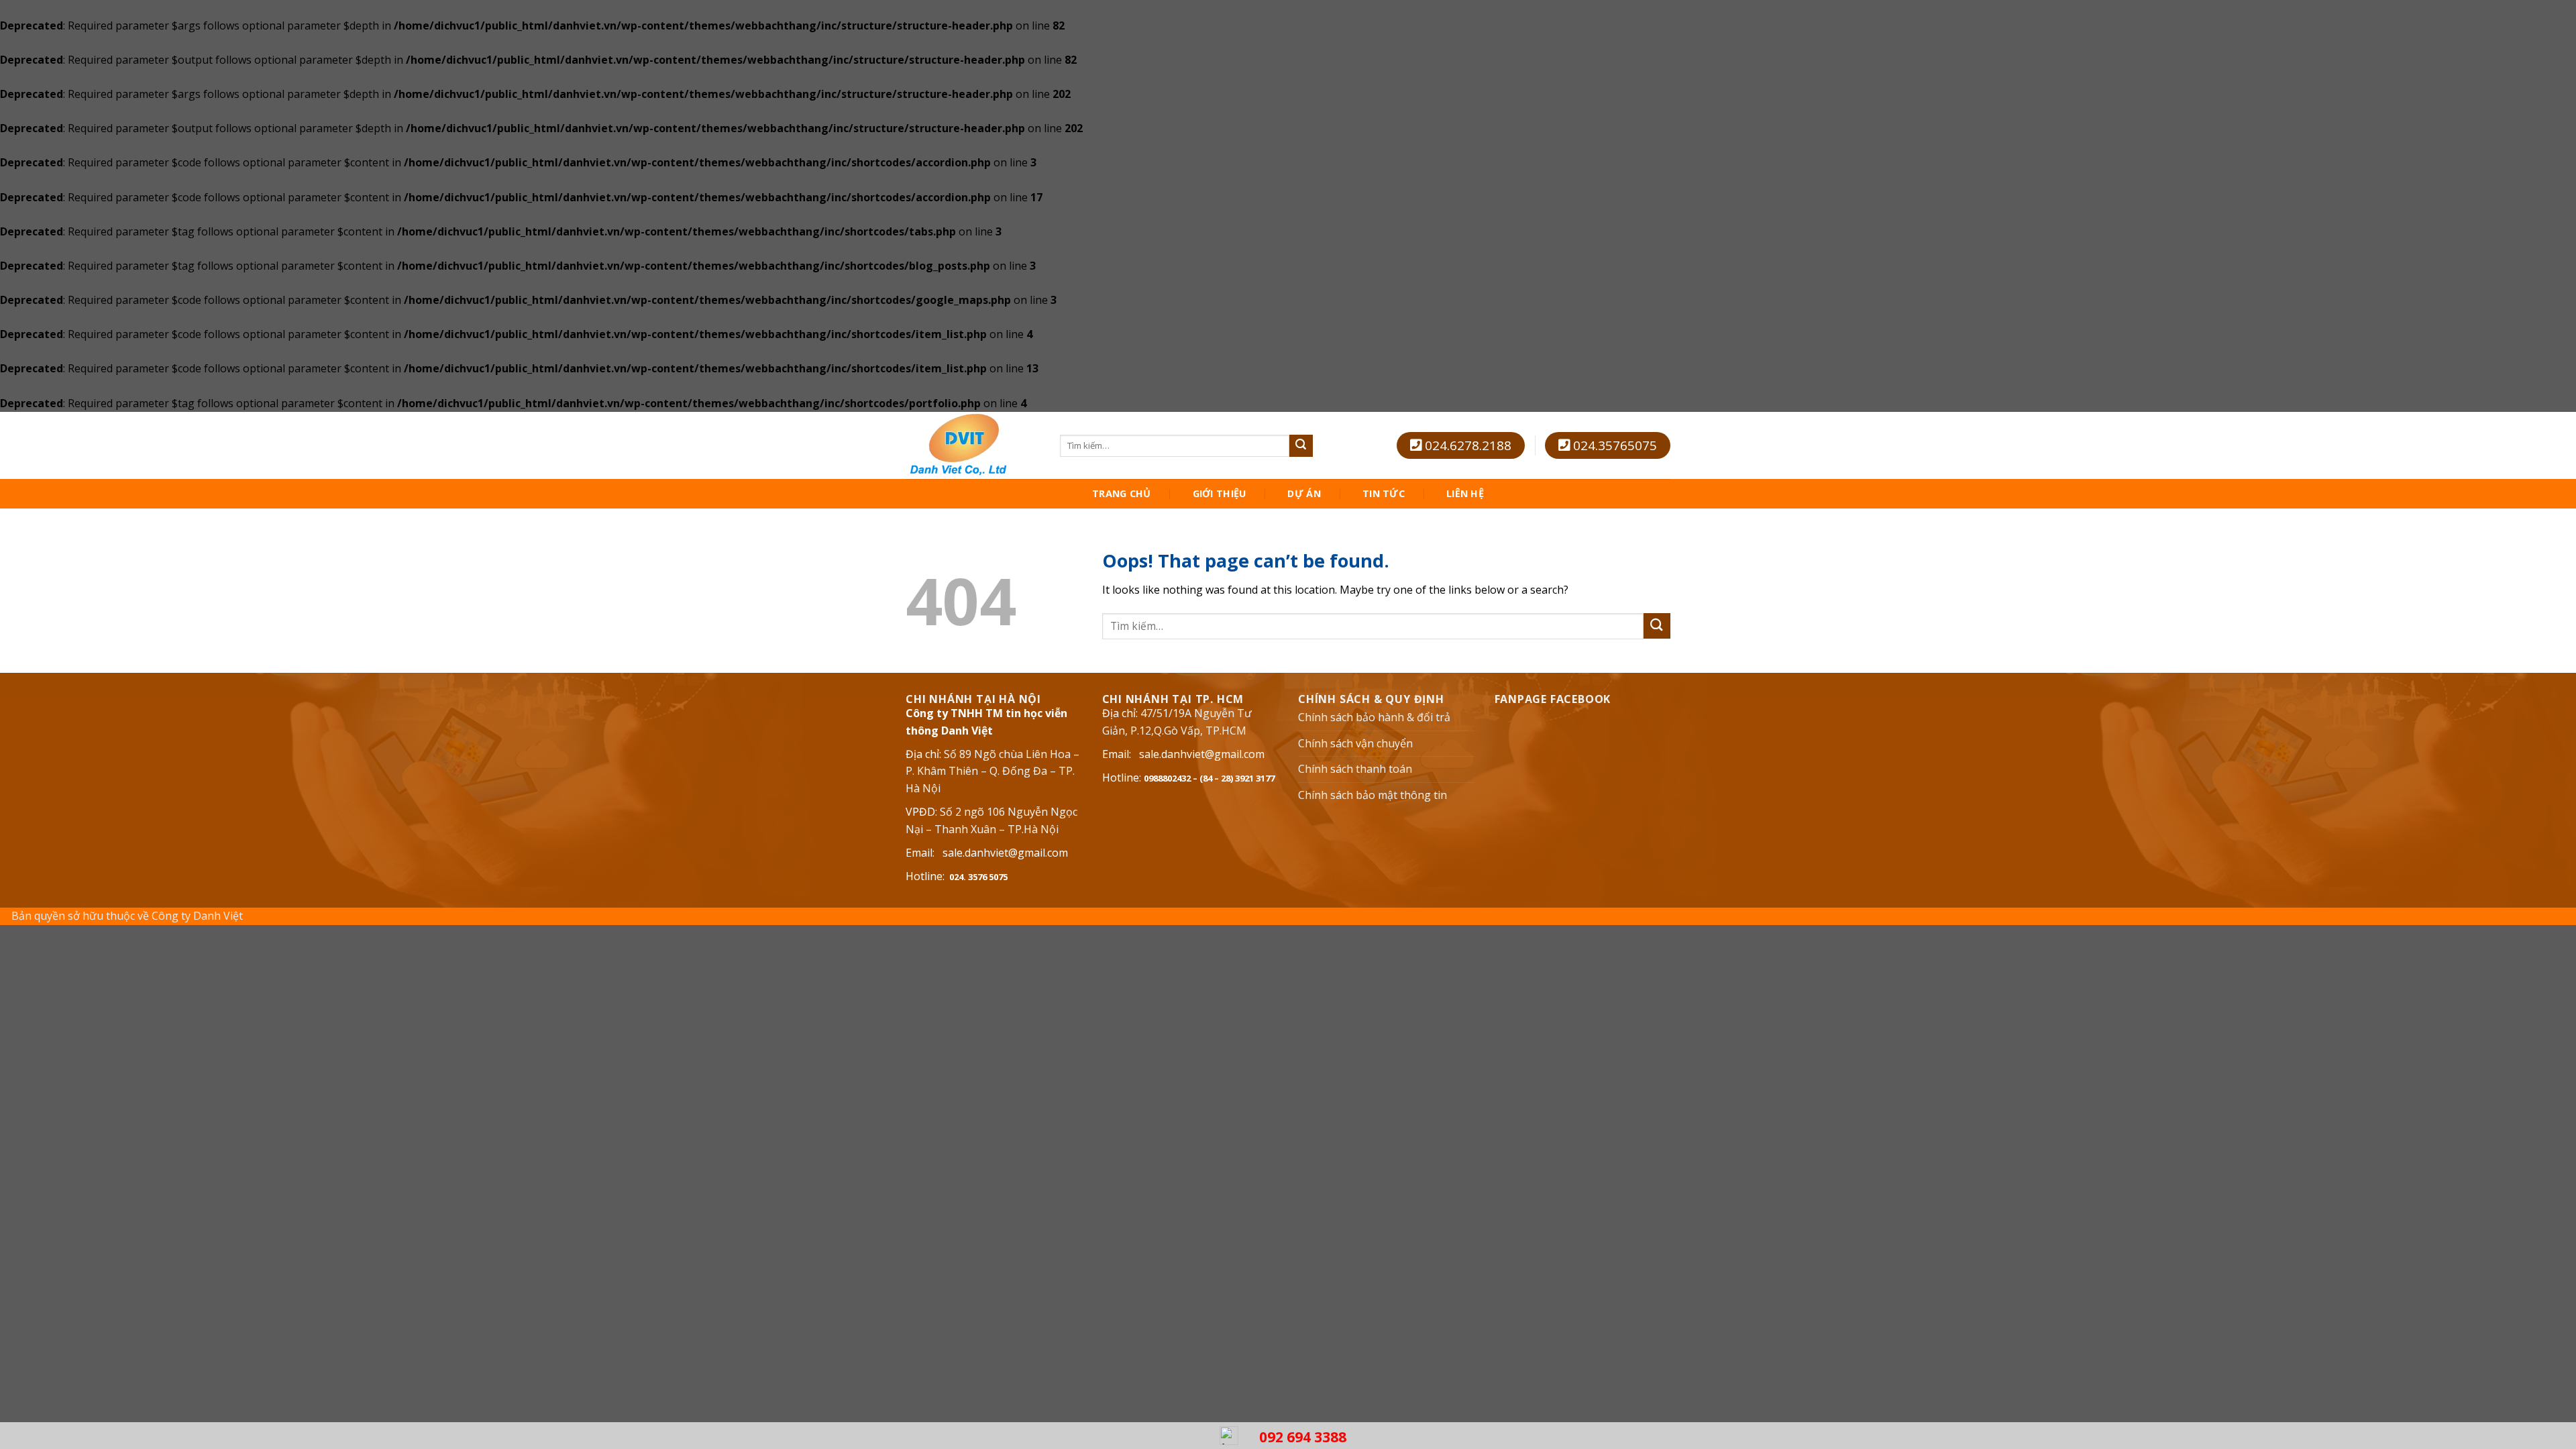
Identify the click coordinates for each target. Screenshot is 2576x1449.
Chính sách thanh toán (1355, 769)
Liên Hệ (1465, 494)
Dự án (1304, 494)
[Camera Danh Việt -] (973, 445)
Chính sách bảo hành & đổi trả (1374, 717)
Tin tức (1384, 494)
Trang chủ (1122, 494)
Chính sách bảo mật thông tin (1373, 795)
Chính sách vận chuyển (1355, 743)
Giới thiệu (1220, 494)
